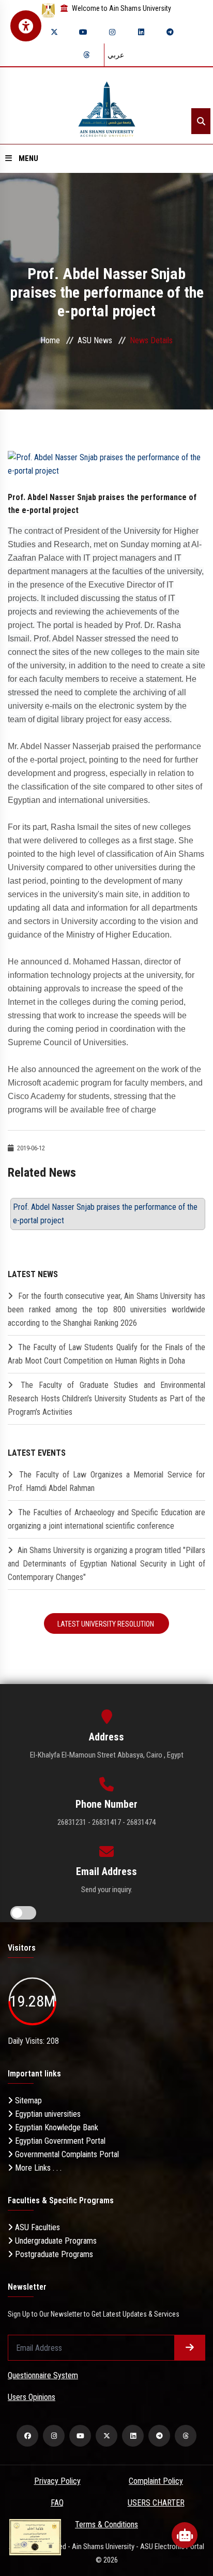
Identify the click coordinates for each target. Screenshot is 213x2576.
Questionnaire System (43, 2375)
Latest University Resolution (106, 1624)
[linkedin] (141, 32)
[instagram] (112, 32)
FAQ (57, 2503)
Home (50, 340)
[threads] (86, 55)
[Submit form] (190, 2348)
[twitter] (54, 32)
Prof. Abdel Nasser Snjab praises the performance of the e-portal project (105, 1214)
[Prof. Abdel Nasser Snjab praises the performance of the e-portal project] (106, 464)
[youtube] (83, 32)
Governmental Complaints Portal (66, 2154)
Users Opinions (32, 2397)
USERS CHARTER (156, 2503)
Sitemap (27, 2101)
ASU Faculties (36, 2227)
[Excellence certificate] (35, 2536)
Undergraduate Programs (55, 2241)
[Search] (201, 121)
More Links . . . (37, 2168)
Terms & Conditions (106, 2524)
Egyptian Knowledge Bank (56, 2127)
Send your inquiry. (107, 1890)
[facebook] (27, 2436)
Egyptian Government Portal (59, 2141)
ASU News (95, 340)
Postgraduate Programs (53, 2254)
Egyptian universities (47, 2114)
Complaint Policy (156, 2481)
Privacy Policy (57, 2481)
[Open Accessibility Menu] (26, 26)
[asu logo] (107, 106)
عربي (116, 55)
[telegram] (170, 32)
